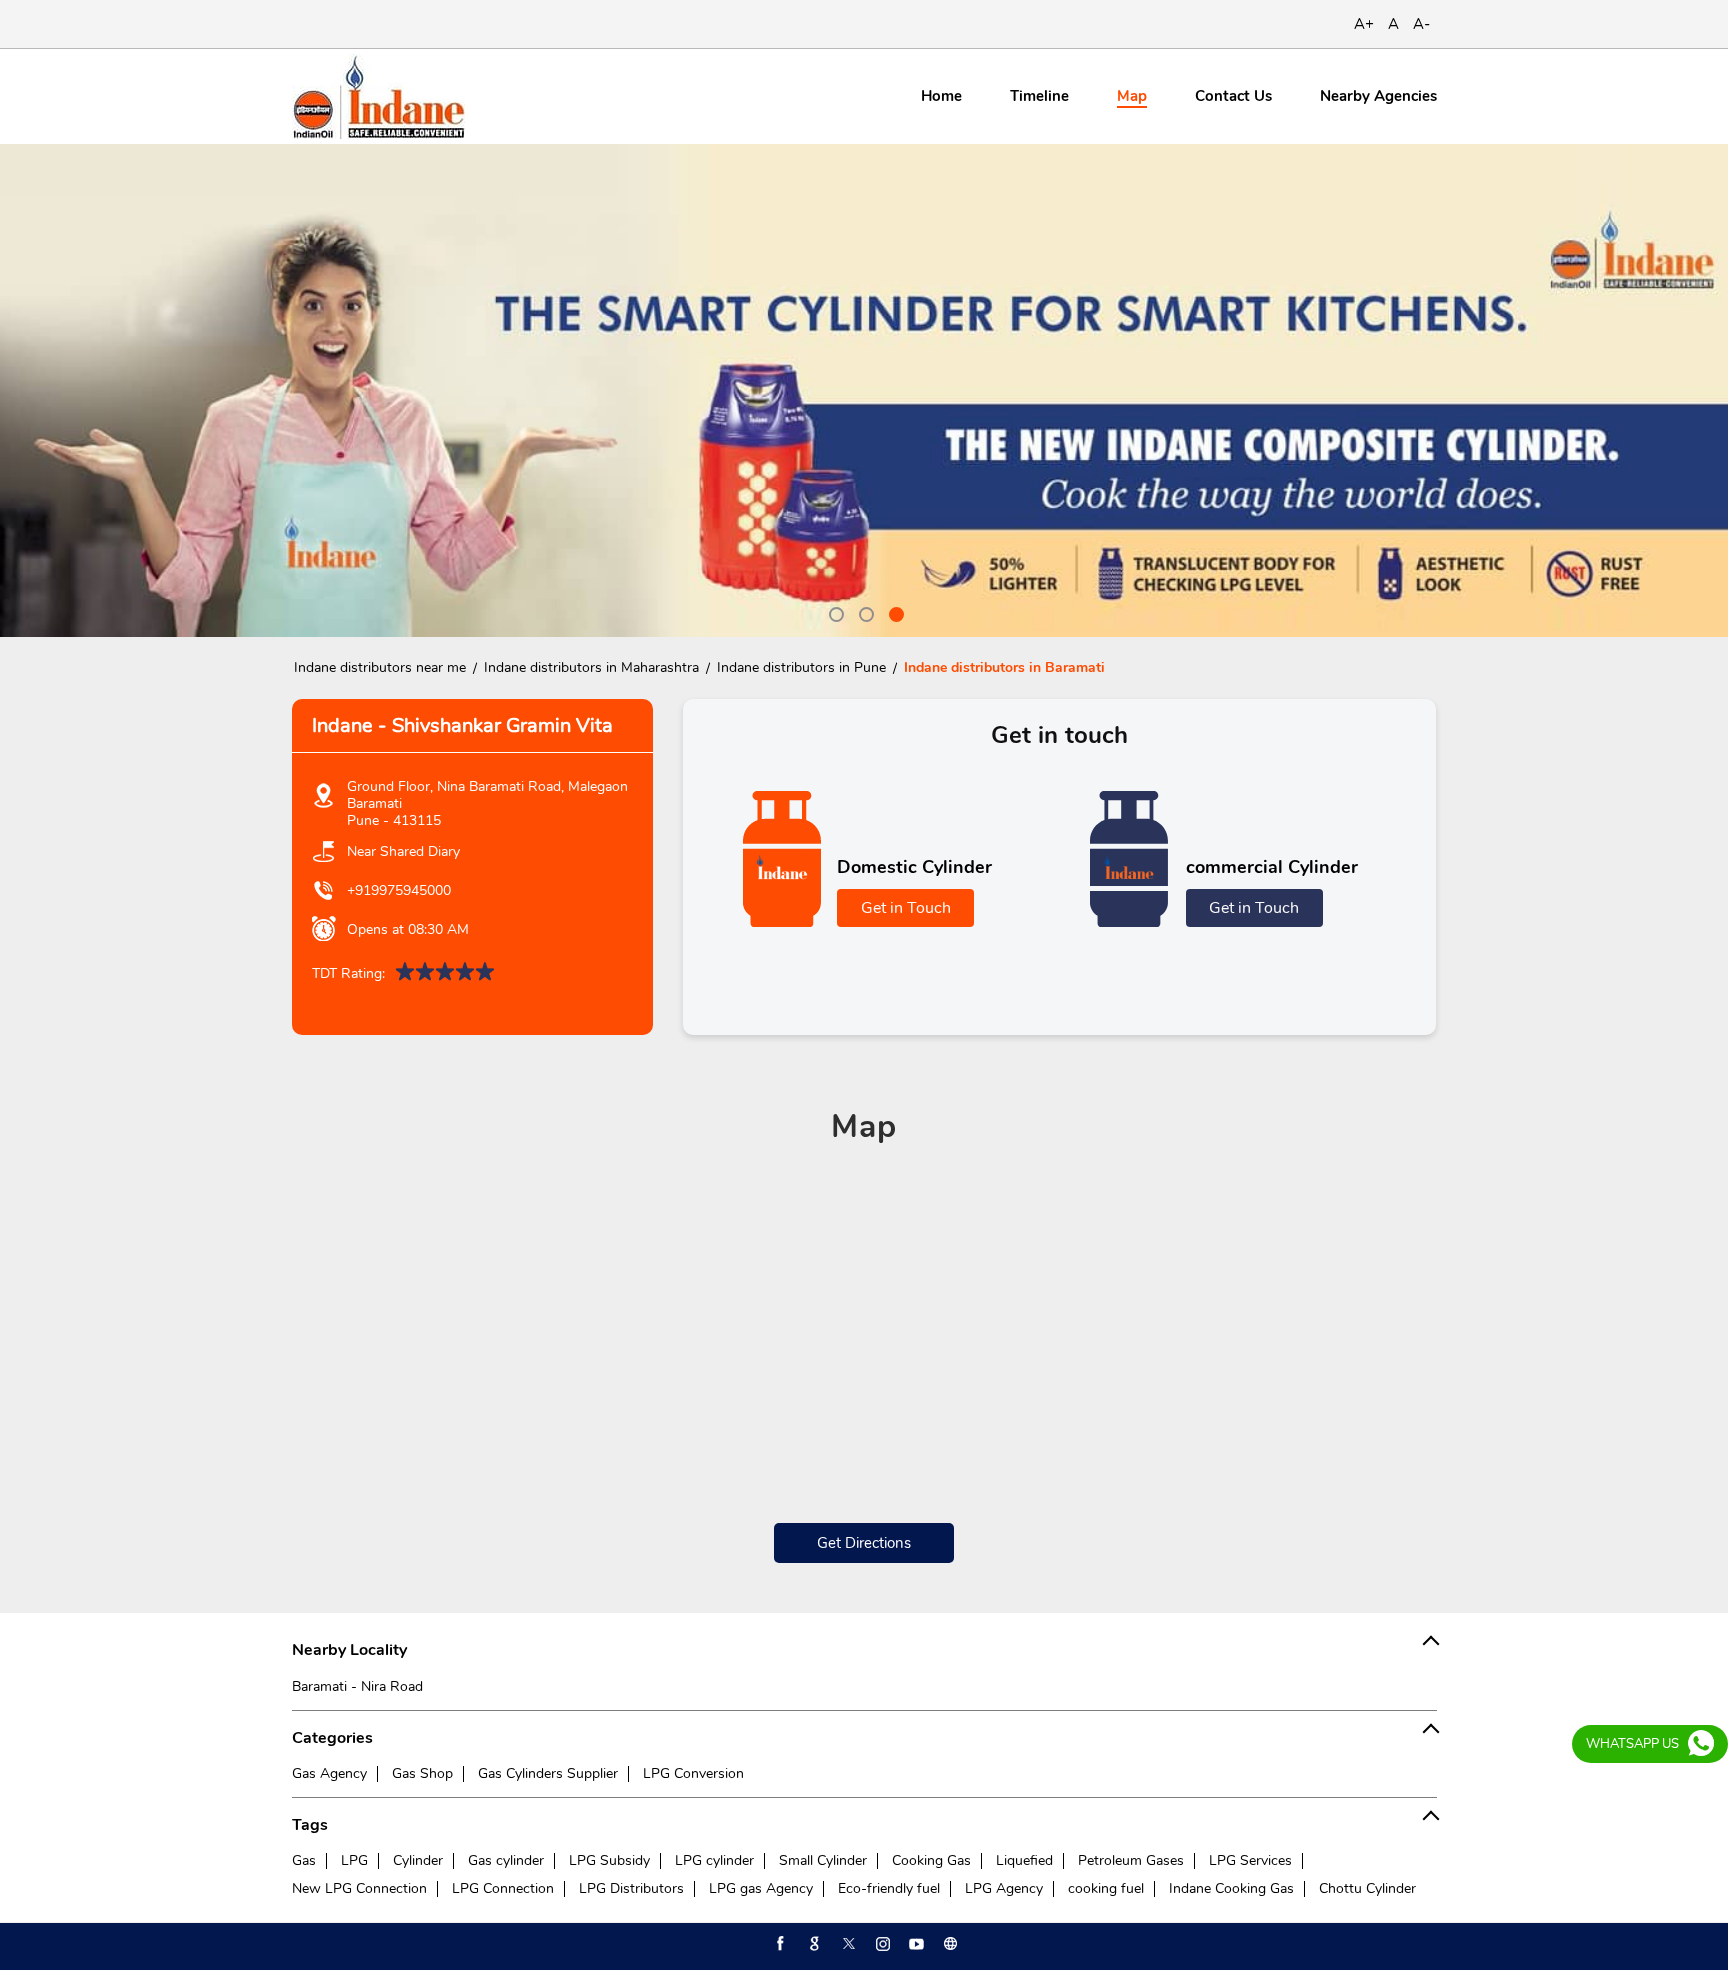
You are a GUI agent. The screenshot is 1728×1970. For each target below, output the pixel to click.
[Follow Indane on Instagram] (881, 1944)
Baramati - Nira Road (357, 1686)
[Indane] (378, 96)
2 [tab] (864, 612)
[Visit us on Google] (813, 1944)
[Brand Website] (949, 1944)
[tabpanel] (864, 390)
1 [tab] (834, 612)
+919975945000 (399, 890)
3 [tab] (894, 612)
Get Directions (864, 1543)
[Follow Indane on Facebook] (779, 1944)
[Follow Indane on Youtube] (915, 1944)
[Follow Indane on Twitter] (847, 1944)
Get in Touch (906, 908)
